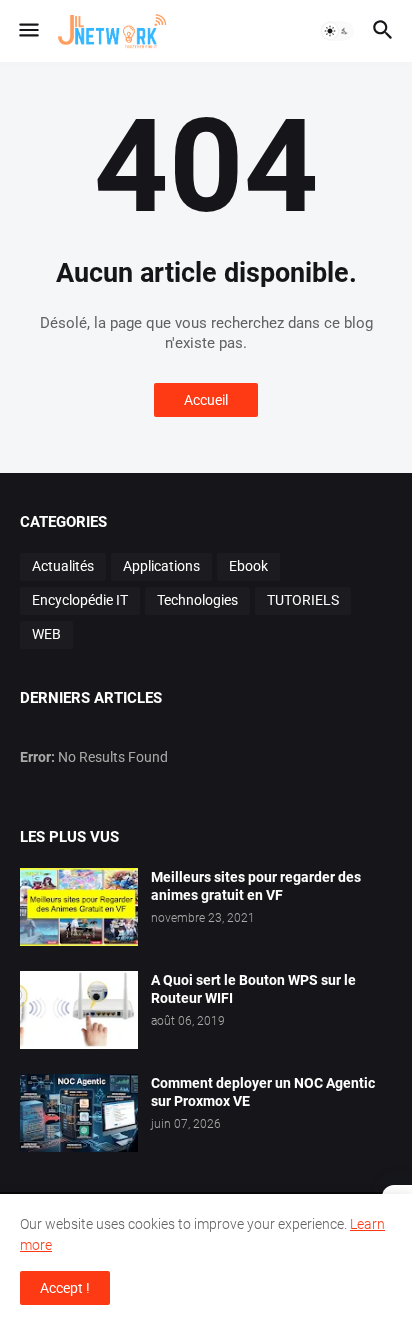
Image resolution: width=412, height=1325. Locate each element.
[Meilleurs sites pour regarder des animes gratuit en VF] (79, 907)
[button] (27, 31)
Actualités (63, 566)
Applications (161, 566)
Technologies (197, 600)
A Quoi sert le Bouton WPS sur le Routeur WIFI (253, 989)
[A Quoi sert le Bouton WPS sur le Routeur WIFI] (79, 1010)
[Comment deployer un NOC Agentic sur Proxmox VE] (79, 1113)
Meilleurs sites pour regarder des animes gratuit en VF (256, 886)
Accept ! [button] (65, 1288)
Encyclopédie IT (80, 600)
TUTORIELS (303, 600)
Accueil (206, 400)
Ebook (248, 566)
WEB (46, 634)
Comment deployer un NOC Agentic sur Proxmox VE (263, 1092)
